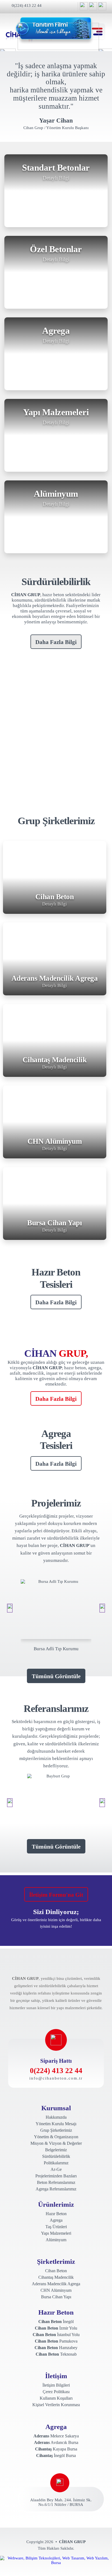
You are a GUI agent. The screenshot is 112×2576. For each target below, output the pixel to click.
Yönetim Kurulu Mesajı (56, 2124)
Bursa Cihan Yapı (56, 2297)
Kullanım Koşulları (56, 2398)
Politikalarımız (56, 2163)
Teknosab (56, 2354)
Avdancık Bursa (56, 2442)
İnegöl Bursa (56, 2455)
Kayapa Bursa (56, 2449)
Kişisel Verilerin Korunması (56, 2405)
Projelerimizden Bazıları (56, 2176)
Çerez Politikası (56, 2392)
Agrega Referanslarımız (56, 2189)
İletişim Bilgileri (56, 2385)
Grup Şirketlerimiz (56, 2130)
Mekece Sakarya (56, 2436)
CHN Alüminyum (56, 2290)
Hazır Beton (56, 2214)
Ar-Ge (56, 2169)
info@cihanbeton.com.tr (56, 2078)
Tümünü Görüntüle (56, 1676)
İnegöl (56, 2322)
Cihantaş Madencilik (56, 2277)
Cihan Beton (56, 2271)
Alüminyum (56, 2240)
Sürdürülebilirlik (56, 2156)
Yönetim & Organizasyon (56, 2137)
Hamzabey (56, 2348)
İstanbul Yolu (56, 2335)
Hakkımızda (56, 2117)
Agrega (56, 2220)
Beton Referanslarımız (56, 2182)
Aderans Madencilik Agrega (56, 2284)
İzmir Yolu (56, 2328)
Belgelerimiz (56, 2150)
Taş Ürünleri (56, 2227)
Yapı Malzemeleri (56, 2233)
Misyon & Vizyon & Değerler (56, 2143)
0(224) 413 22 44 (27, 5)
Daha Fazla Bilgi (56, 642)
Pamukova (56, 2341)
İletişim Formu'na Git (56, 1895)
